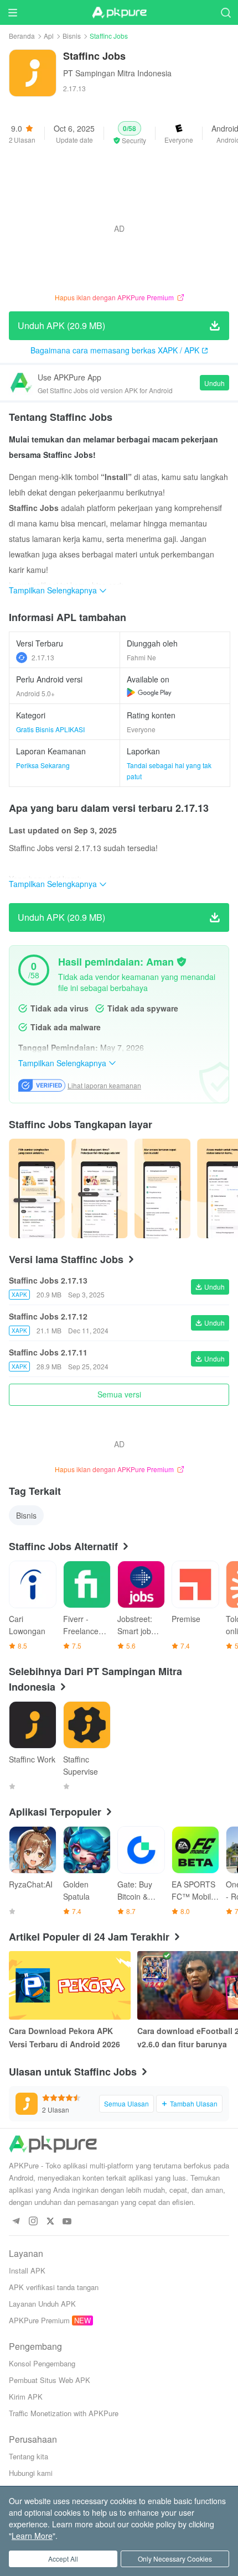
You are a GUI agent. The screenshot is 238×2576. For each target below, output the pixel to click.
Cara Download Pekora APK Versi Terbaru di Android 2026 (64, 2037)
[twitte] (50, 2222)
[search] (226, 12)
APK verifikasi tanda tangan (54, 2287)
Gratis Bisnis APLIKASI (50, 729)
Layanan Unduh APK (42, 2304)
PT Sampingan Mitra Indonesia (117, 73)
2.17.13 (43, 657)
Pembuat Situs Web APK (50, 2380)
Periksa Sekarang (43, 765)
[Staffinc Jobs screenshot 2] (162, 1188)
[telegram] (16, 2222)
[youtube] (67, 2222)
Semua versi (119, 1394)
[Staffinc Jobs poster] (37, 1188)
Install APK (27, 2270)
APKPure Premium (39, 2320)
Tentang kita (29, 2456)
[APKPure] (119, 13)
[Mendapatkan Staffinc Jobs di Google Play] (149, 692)
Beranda (22, 36)
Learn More (32, 2536)
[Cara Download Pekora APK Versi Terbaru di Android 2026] (70, 1985)
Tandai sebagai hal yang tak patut (169, 771)
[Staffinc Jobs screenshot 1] (99, 1188)
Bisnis (72, 36)
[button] (130, 133)
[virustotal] (182, 962)
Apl (49, 36)
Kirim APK (26, 2397)
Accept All (63, 2559)
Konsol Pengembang (42, 2363)
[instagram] (33, 2222)
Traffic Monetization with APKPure (64, 2413)
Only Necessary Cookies (175, 2559)
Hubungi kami (31, 2473)
